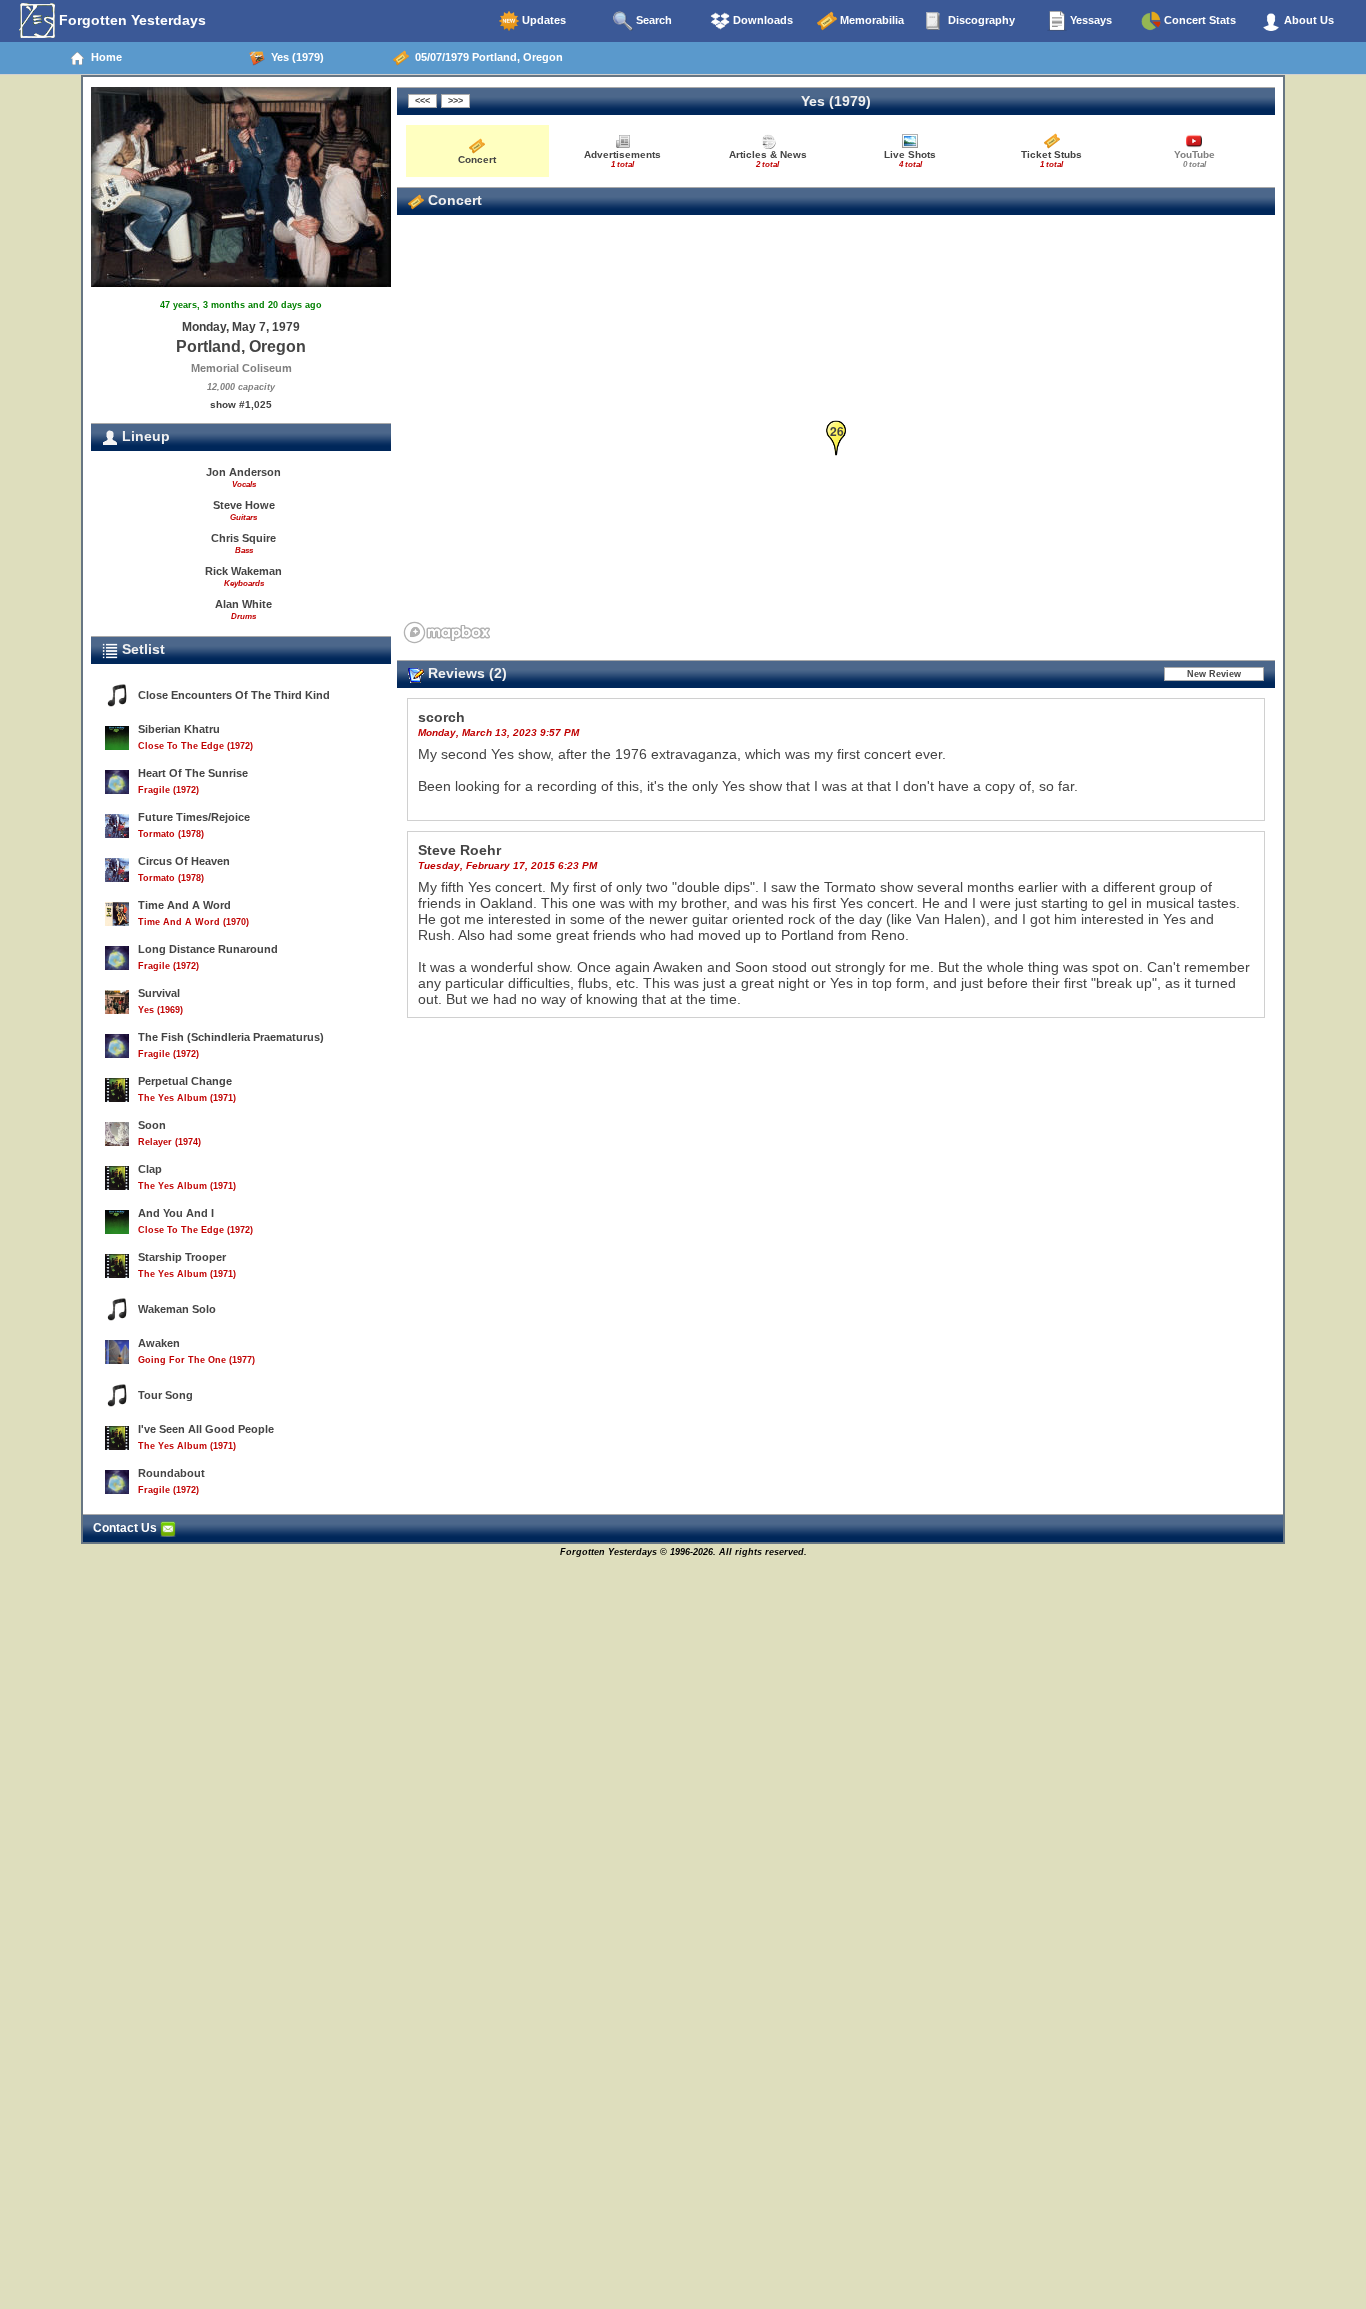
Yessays (1089, 20)
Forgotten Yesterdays (130, 20)
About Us (1307, 20)
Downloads (761, 20)
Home (103, 57)
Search (652, 20)
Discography (980, 20)
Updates (542, 20)
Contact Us (126, 1528)
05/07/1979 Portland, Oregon (486, 57)
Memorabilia (870, 20)
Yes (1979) (294, 57)
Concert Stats (1198, 20)
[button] (836, 438)
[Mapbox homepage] (447, 632)
